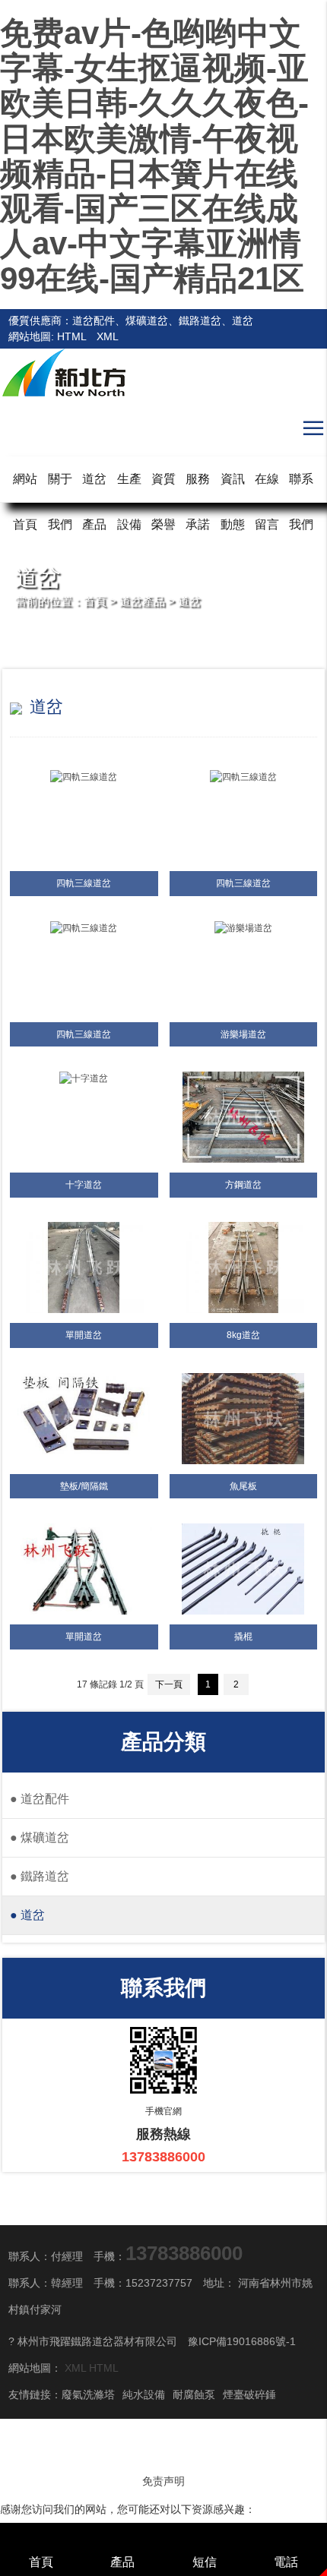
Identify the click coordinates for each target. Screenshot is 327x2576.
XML (108, 336)
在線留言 (267, 502)
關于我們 (60, 502)
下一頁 (169, 1684)
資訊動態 (233, 502)
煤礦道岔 (40, 1837)
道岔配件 (40, 1799)
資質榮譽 (163, 502)
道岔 (189, 601)
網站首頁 (25, 502)
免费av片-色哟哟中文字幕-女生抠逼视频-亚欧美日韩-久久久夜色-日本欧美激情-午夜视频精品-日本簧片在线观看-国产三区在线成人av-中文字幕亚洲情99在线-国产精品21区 (154, 156)
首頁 (95, 601)
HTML (71, 336)
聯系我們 (301, 502)
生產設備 (129, 502)
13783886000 (184, 2253)
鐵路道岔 (40, 1876)
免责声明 (163, 2481)
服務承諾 (198, 502)
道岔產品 (94, 502)
